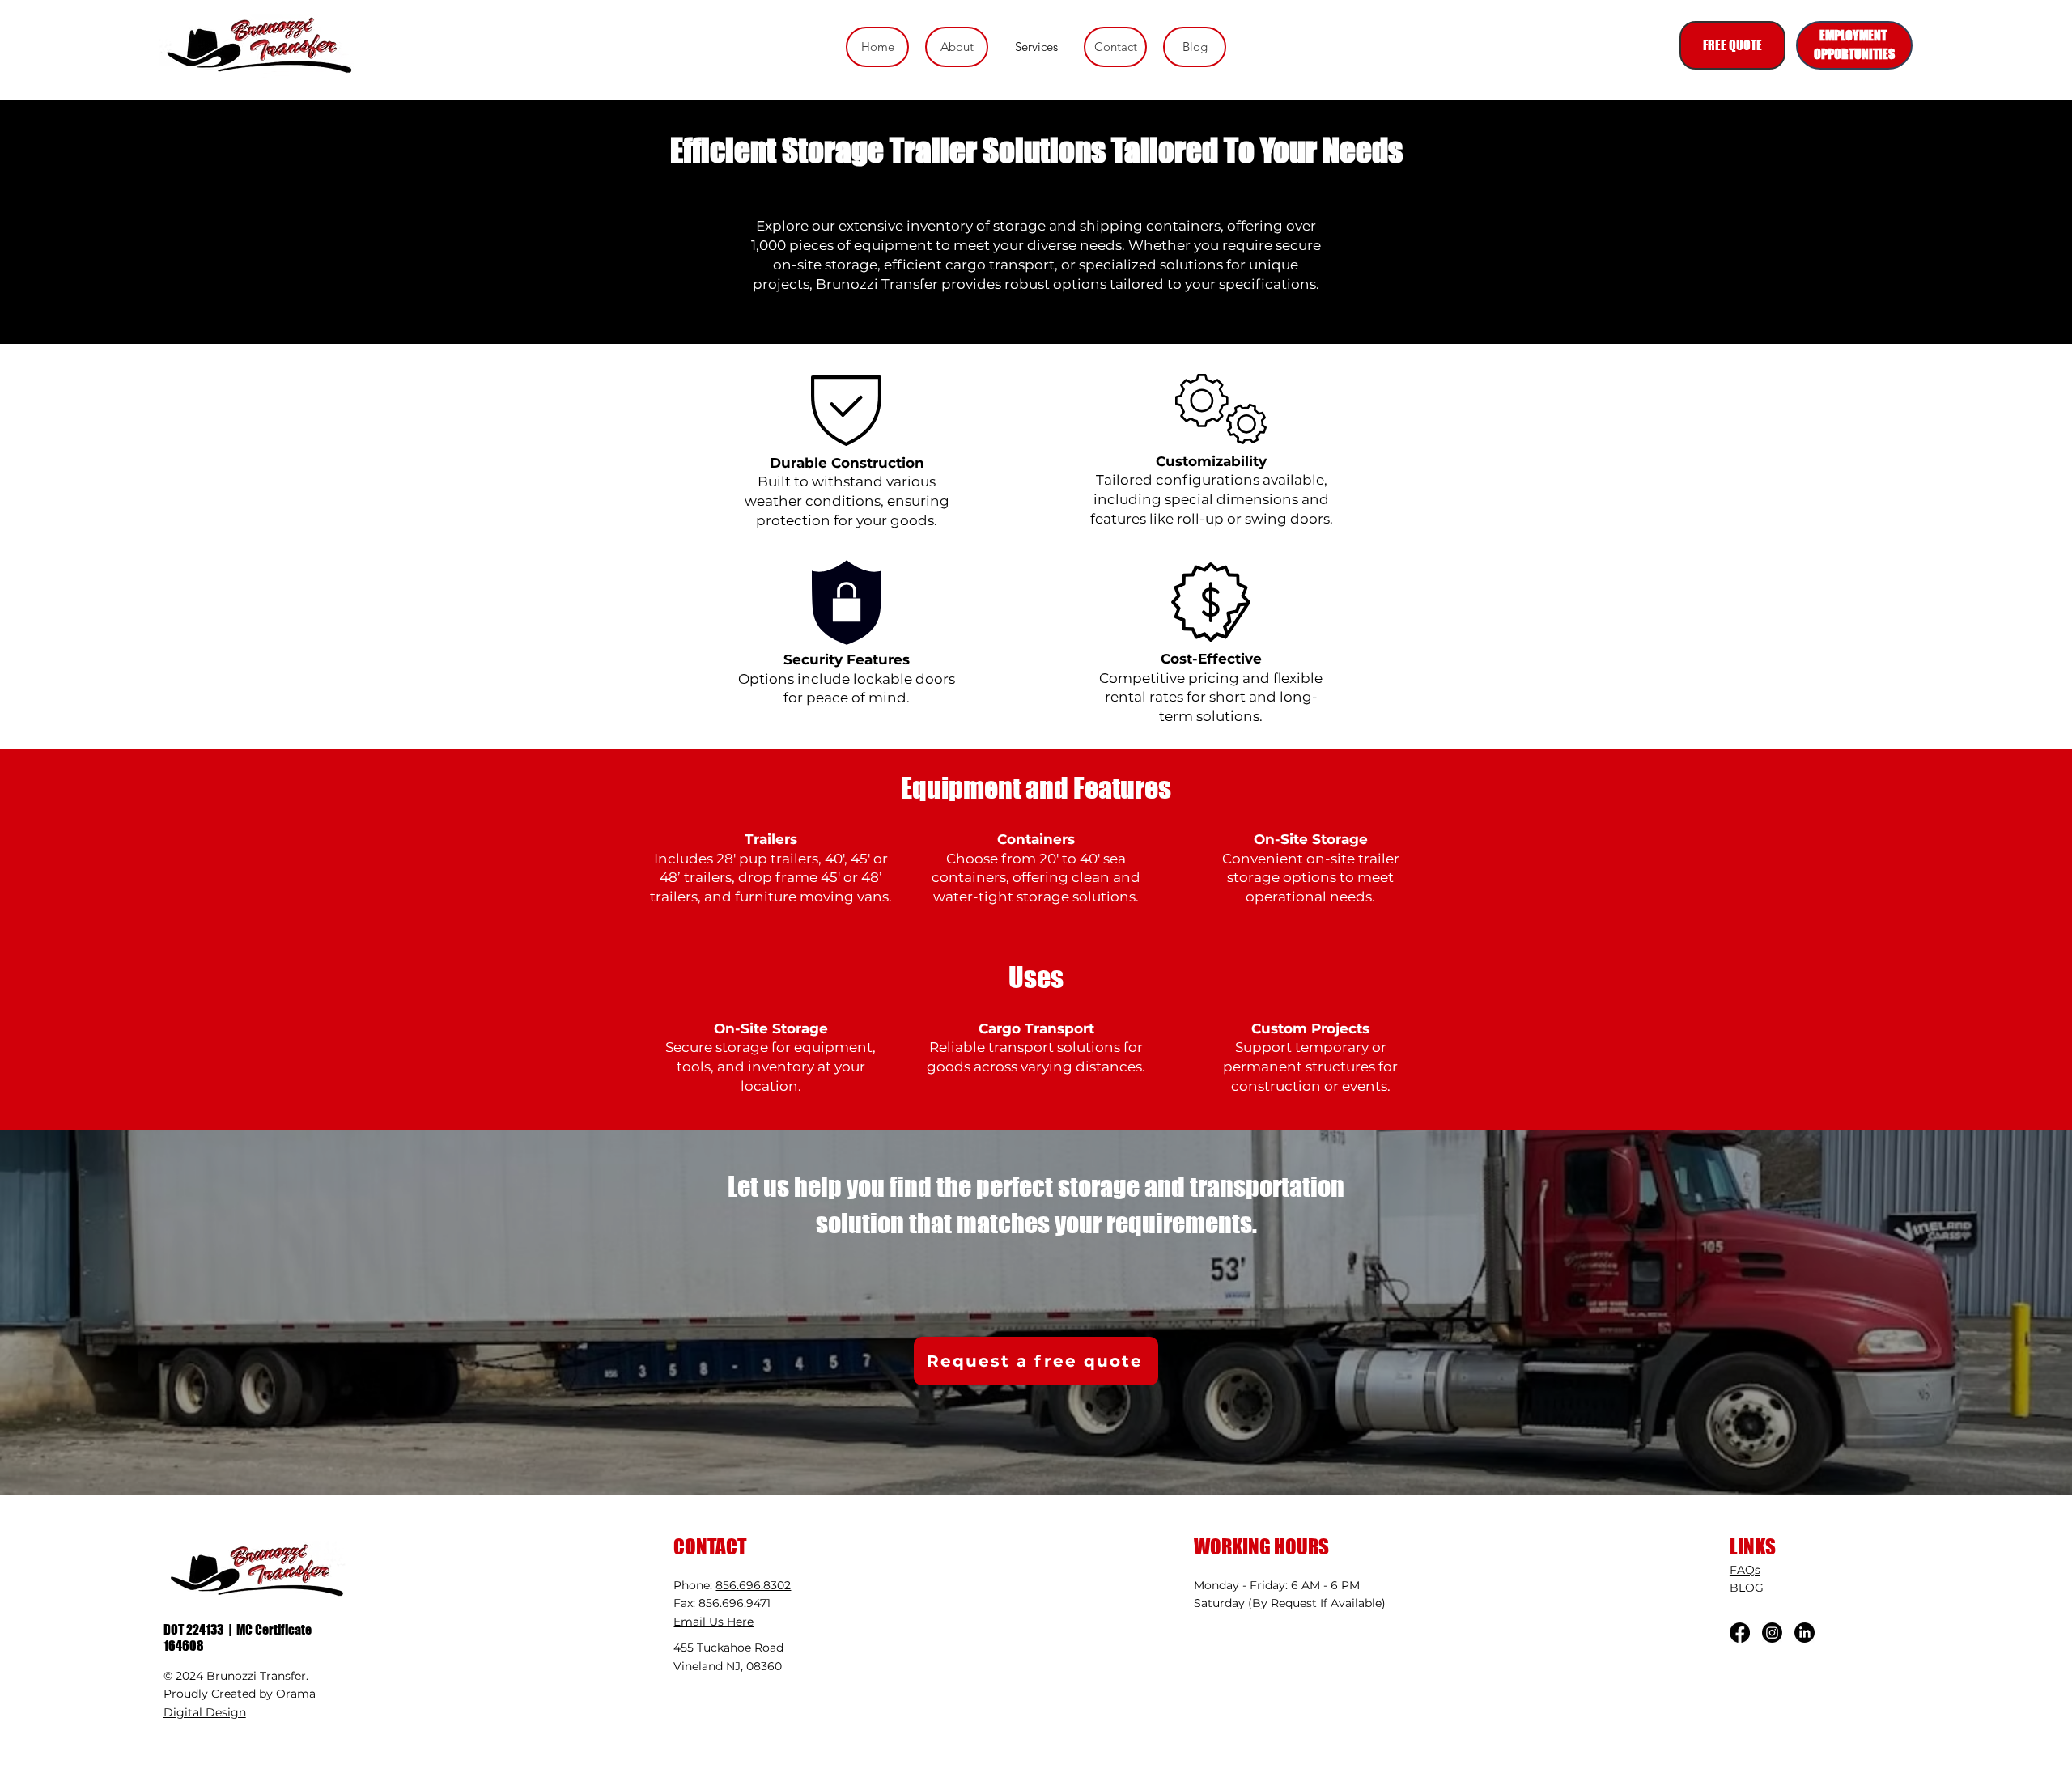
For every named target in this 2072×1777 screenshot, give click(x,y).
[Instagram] (1772, 1633)
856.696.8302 (753, 1585)
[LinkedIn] (1805, 1633)
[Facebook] (1740, 1633)
